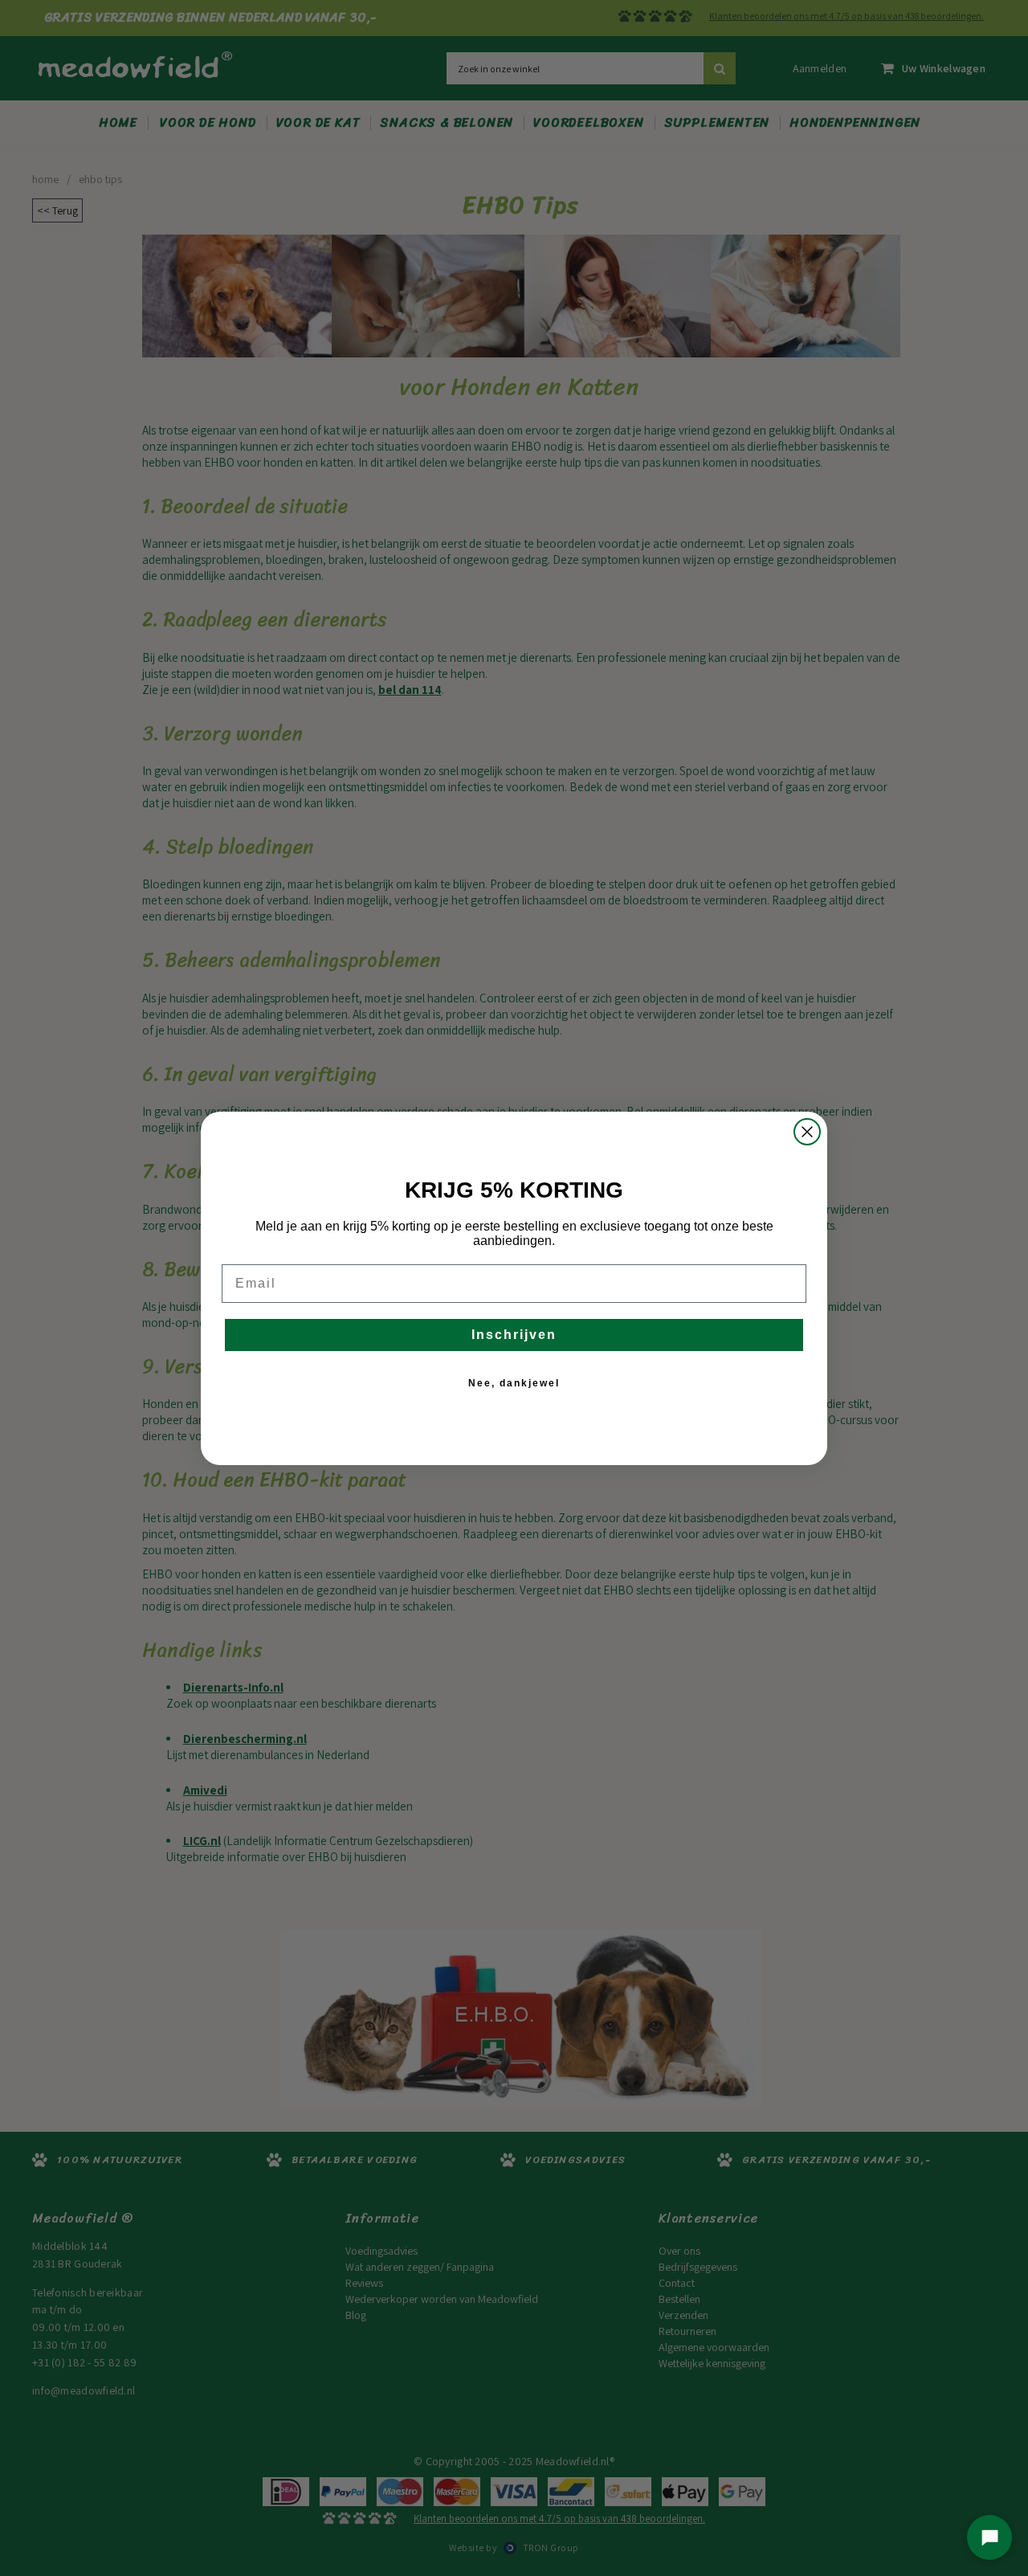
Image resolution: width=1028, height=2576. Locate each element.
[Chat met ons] (989, 2537)
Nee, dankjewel (514, 1383)
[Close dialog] (807, 1132)
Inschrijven (514, 1335)
